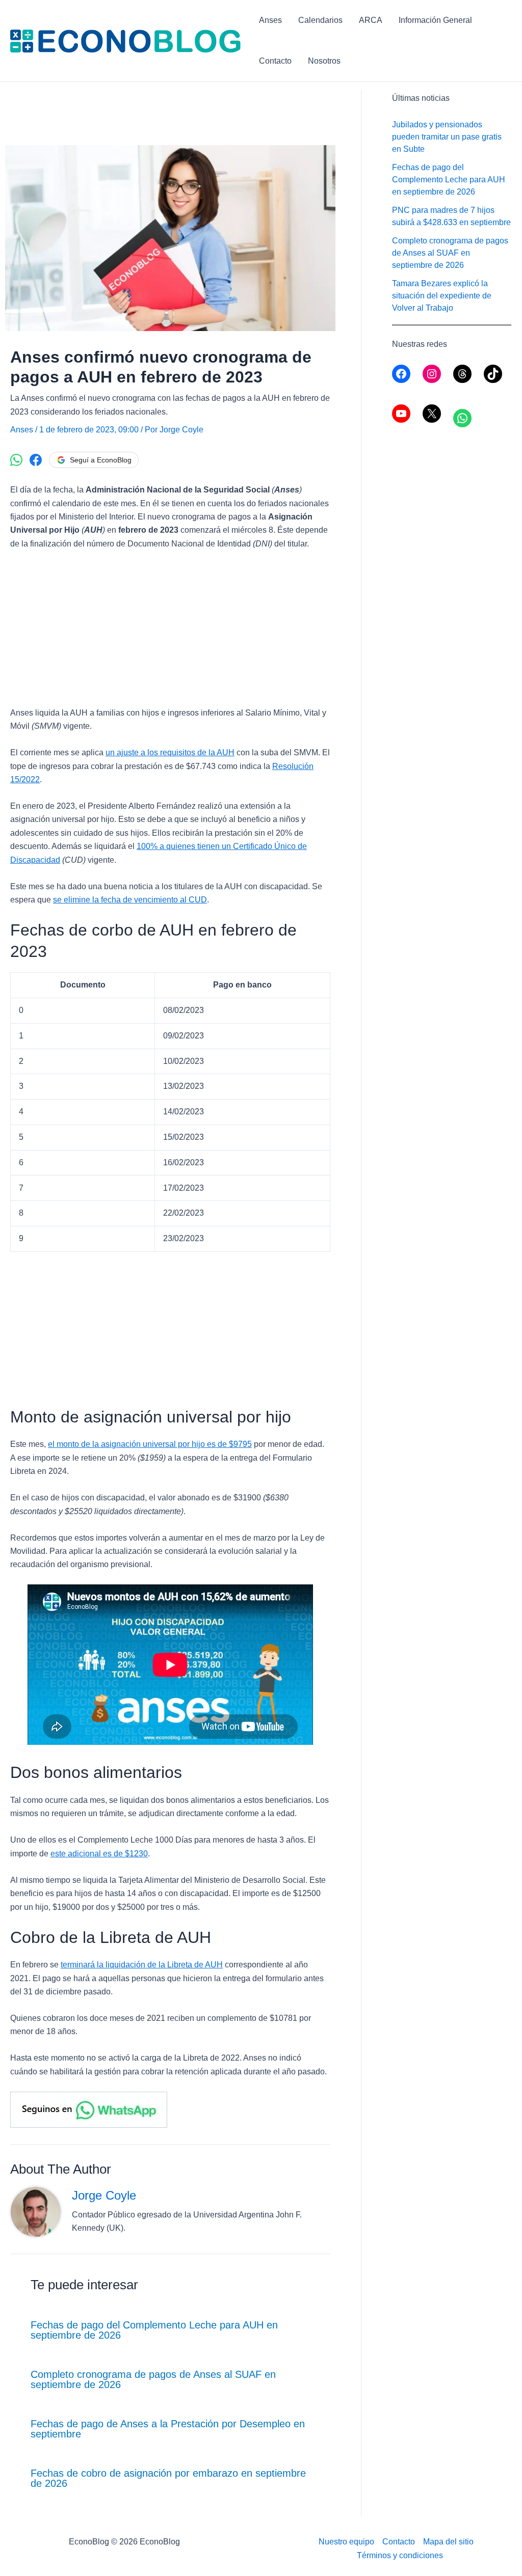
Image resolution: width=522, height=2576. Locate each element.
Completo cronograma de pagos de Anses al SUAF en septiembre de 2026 (153, 2379)
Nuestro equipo (346, 2542)
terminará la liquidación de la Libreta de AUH (142, 1965)
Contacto (275, 61)
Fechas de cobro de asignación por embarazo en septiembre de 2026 (168, 2478)
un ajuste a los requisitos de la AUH (170, 752)
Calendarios (320, 20)
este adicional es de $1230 (99, 1854)
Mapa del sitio (448, 2542)
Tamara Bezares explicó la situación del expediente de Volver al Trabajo (442, 296)
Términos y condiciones (400, 2555)
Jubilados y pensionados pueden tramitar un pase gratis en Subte (447, 137)
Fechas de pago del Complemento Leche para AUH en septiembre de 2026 (154, 2330)
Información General (435, 20)
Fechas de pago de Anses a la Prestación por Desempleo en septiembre (168, 2429)
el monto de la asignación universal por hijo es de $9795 (150, 1444)
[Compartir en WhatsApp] (16, 460)
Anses (270, 20)
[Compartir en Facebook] (36, 460)
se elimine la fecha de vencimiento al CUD (130, 900)
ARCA (371, 20)
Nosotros (324, 61)
